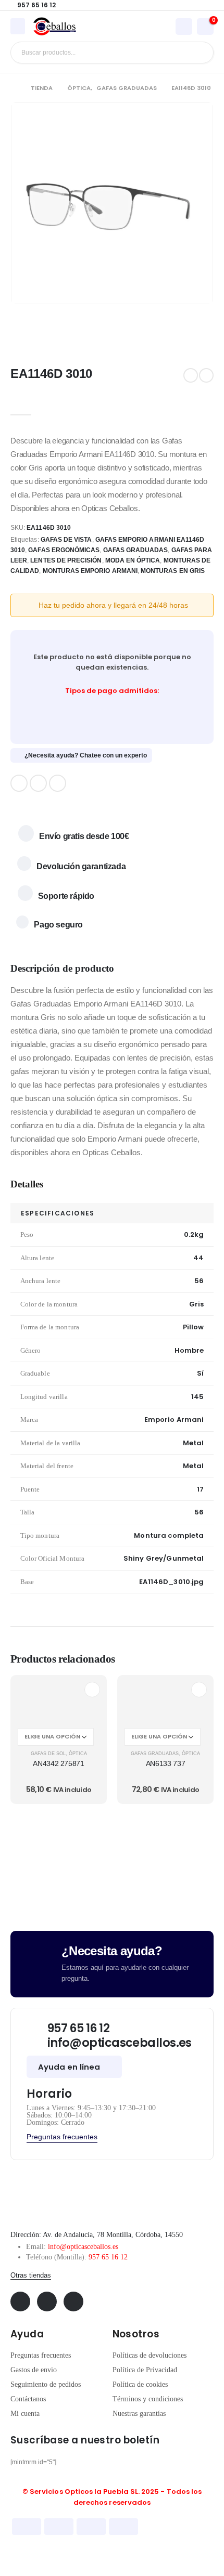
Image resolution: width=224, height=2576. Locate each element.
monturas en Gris (173, 571)
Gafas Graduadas (155, 1754)
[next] (206, 375)
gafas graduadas (136, 550)
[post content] (59, 1701)
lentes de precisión (66, 560)
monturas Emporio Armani (90, 571)
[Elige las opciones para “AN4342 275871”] (92, 1690)
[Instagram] (58, 783)
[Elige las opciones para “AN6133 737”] (199, 1690)
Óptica (78, 1754)
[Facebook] (19, 783)
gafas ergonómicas (64, 550)
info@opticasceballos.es (83, 2247)
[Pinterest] (38, 783)
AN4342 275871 (58, 1763)
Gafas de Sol (48, 1754)
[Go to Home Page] (13, 88)
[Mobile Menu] (18, 26)
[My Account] (184, 26)
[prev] (191, 375)
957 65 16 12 (108, 2257)
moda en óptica (133, 560)
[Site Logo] (55, 27)
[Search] (198, 53)
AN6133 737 (166, 1763)
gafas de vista (66, 540)
